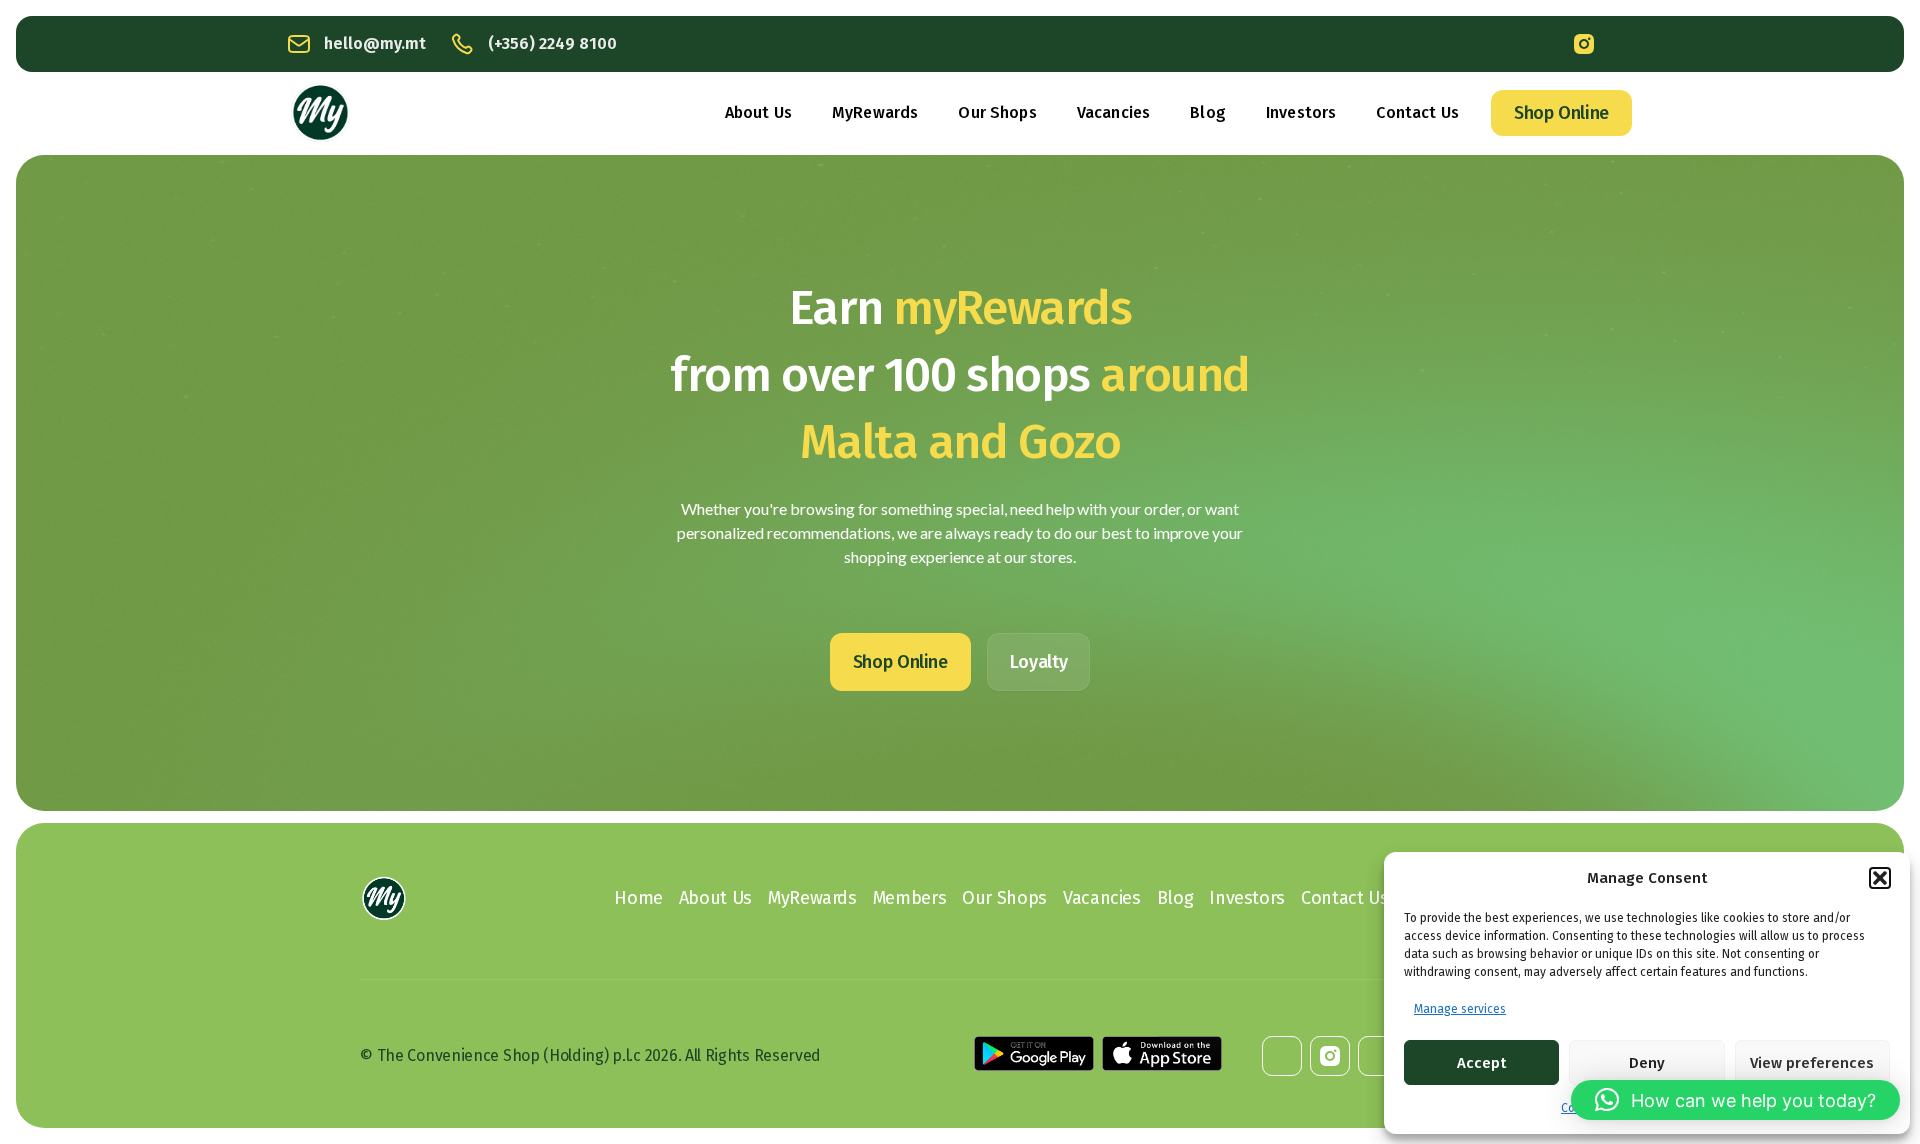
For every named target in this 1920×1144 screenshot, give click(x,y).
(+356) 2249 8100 (552, 43)
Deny (1647, 1063)
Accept (1481, 1063)
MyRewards (875, 112)
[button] (1880, 878)
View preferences (1812, 1063)
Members (909, 898)
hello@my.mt (375, 43)
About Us (758, 112)
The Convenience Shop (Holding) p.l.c (509, 1055)
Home (638, 898)
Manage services (1460, 1009)
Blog (1208, 112)
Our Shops (997, 112)
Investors (1301, 112)
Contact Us (1417, 112)
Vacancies (1113, 112)
